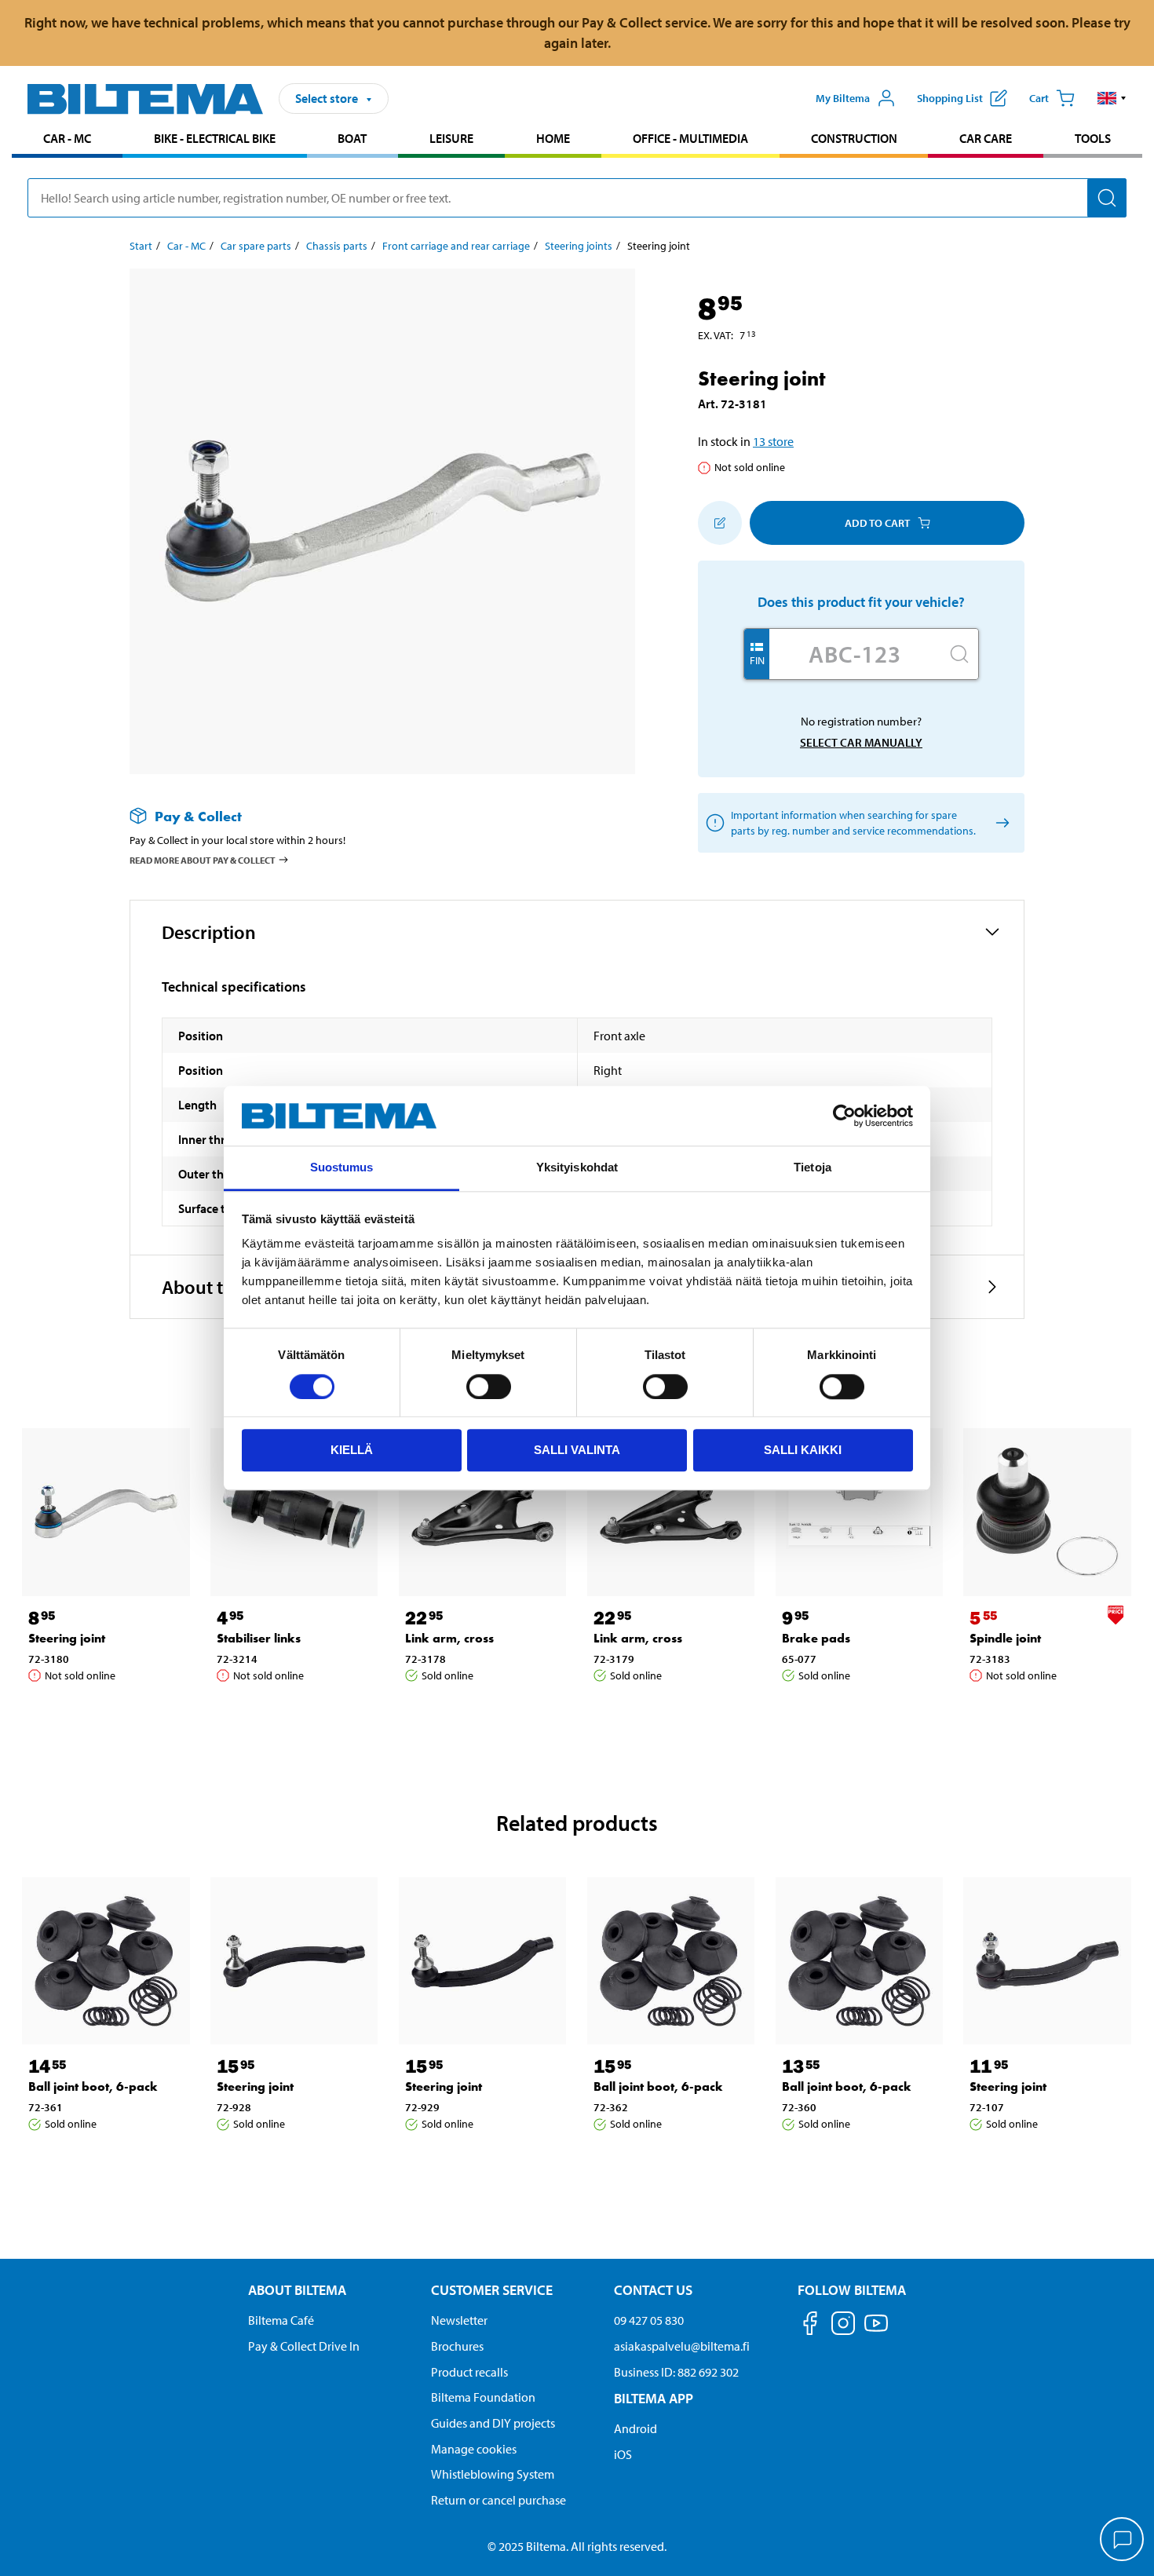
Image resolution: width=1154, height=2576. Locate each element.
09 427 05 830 (649, 2320)
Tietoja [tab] (813, 1168)
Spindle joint (1005, 1638)
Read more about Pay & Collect (203, 860)
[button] (1112, 98)
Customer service (492, 2290)
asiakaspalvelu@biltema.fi (682, 2346)
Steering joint (67, 1638)
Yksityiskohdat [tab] (577, 1168)
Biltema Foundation (483, 2397)
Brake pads (816, 1638)
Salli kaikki (803, 1450)
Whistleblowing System (493, 2474)
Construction (854, 138)
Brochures (457, 2346)
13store (773, 441)
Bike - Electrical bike (215, 138)
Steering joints (579, 246)
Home (553, 138)
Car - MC (67, 138)
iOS (623, 2454)
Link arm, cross (449, 1638)
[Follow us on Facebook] (810, 2326)
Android (635, 2428)
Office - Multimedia (690, 138)
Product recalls (469, 2372)
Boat (352, 138)
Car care (986, 138)
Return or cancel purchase (498, 2500)
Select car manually (861, 742)
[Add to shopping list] (720, 523)
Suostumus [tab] (342, 1168)
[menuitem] (67, 140)
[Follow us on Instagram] (843, 2326)
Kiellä (352, 1450)
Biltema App (654, 2398)
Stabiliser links (259, 1638)
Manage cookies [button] (474, 2449)
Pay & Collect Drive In (304, 2346)
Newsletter (459, 2320)
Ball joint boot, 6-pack (93, 2086)
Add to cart (877, 523)
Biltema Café (281, 2320)
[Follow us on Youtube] (876, 2331)
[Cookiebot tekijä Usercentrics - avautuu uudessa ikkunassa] (844, 1116)
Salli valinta (577, 1450)
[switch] (489, 1387)
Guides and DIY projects (493, 2423)
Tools (1093, 138)
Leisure (451, 138)
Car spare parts (256, 246)
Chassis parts (337, 246)
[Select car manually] (1000, 823)
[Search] (1107, 198)
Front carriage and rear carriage (456, 246)
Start (141, 246)
